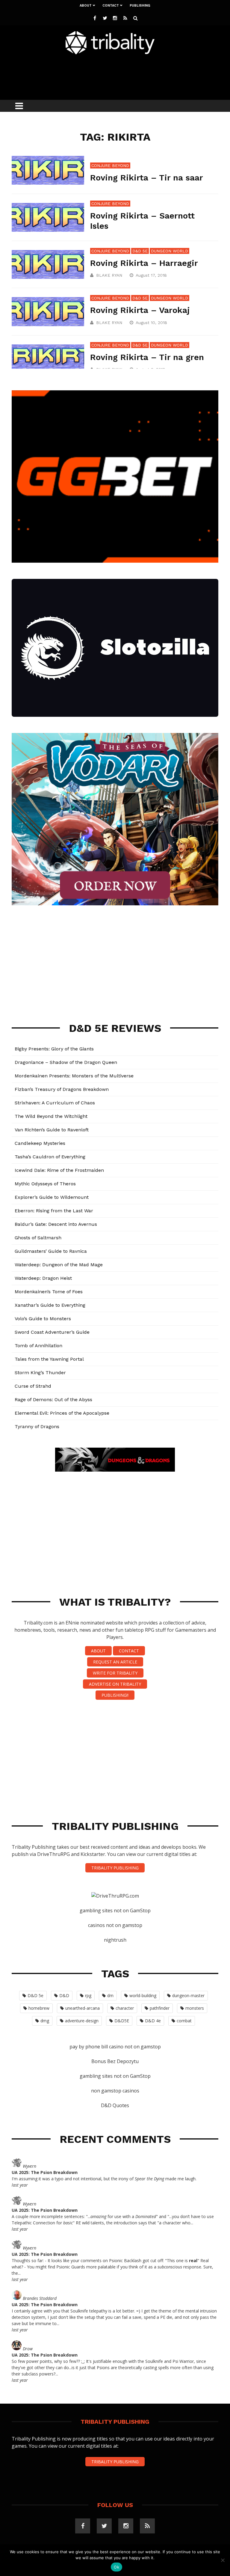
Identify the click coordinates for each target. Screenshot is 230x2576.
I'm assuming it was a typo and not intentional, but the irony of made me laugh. (104, 2179)
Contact (111, 6)
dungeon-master (188, 1995)
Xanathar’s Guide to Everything (50, 1305)
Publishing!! (115, 1695)
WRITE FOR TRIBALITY (115, 1673)
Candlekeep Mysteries (40, 1143)
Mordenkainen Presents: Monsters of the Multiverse (74, 1076)
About (86, 6)
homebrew (39, 2008)
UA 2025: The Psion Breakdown (45, 2172)
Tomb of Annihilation (38, 1346)
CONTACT (129, 1651)
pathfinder (160, 2008)
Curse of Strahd (33, 1386)
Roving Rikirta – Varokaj (140, 310)
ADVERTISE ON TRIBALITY (115, 1684)
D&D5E (122, 2021)
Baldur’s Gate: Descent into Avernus (56, 1224)
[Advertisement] (121, 76)
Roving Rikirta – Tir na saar (147, 178)
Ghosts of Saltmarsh (38, 1238)
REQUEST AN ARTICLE (115, 1662)
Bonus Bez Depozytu (115, 2061)
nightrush (115, 1940)
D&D (64, 1995)
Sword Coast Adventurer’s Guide (52, 1332)
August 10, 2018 (152, 323)
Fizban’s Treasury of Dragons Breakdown (62, 1089)
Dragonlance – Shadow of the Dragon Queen (66, 1062)
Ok (116, 2567)
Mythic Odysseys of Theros (45, 1184)
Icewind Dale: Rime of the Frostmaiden (59, 1170)
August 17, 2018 (152, 275)
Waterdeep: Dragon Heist (43, 1278)
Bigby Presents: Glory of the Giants (54, 1049)
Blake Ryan (109, 275)
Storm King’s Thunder (40, 1373)
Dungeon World (170, 251)
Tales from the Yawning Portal (49, 1359)
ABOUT (98, 1651)
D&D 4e (153, 2021)
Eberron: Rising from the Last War (54, 1211)
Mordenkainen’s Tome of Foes (49, 1292)
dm (110, 1995)
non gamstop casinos (115, 2091)
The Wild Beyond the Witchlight (51, 1116)
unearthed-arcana (83, 2008)
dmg (45, 2021)
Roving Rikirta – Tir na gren (147, 357)
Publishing (140, 6)
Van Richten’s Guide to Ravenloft (52, 1130)
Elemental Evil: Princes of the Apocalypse (62, 1413)
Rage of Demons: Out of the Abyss (53, 1400)
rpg (88, 1995)
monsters (195, 2008)
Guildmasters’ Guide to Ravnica (51, 1251)
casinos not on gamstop (115, 1925)
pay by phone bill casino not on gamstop (115, 2047)
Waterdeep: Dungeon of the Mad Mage (59, 1265)
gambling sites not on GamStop (115, 1910)
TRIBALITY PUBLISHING (115, 1868)
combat (184, 2021)
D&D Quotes (115, 2105)
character (125, 2008)
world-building (143, 1995)
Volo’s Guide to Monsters (43, 1319)
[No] (223, 2560)
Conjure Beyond (110, 165)
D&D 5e (140, 251)
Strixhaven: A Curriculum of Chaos (55, 1103)
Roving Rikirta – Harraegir (144, 263)
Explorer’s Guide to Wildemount (52, 1197)
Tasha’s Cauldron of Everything (50, 1157)
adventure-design (82, 2021)
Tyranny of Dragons (37, 1426)
